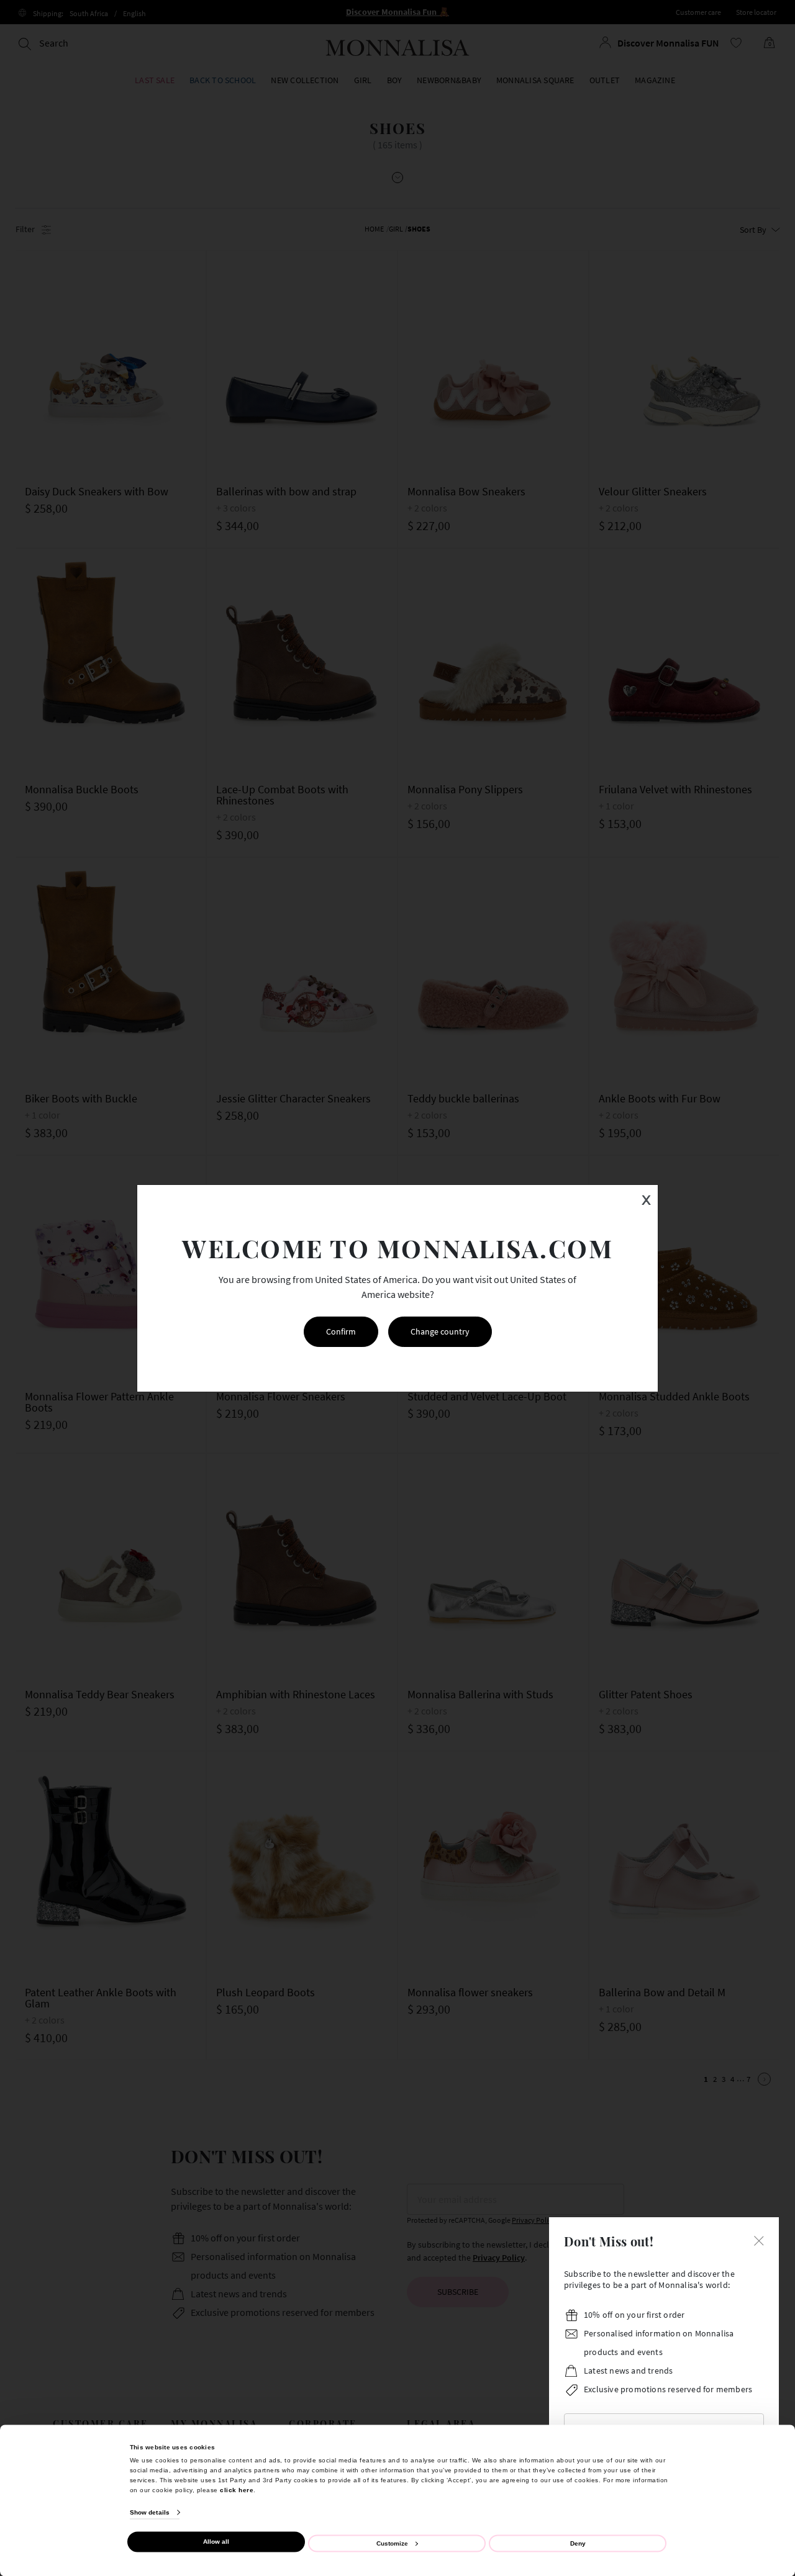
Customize (392, 2543)
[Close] (759, 2240)
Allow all (216, 2542)
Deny (578, 2543)
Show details (150, 2512)
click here (237, 2489)
